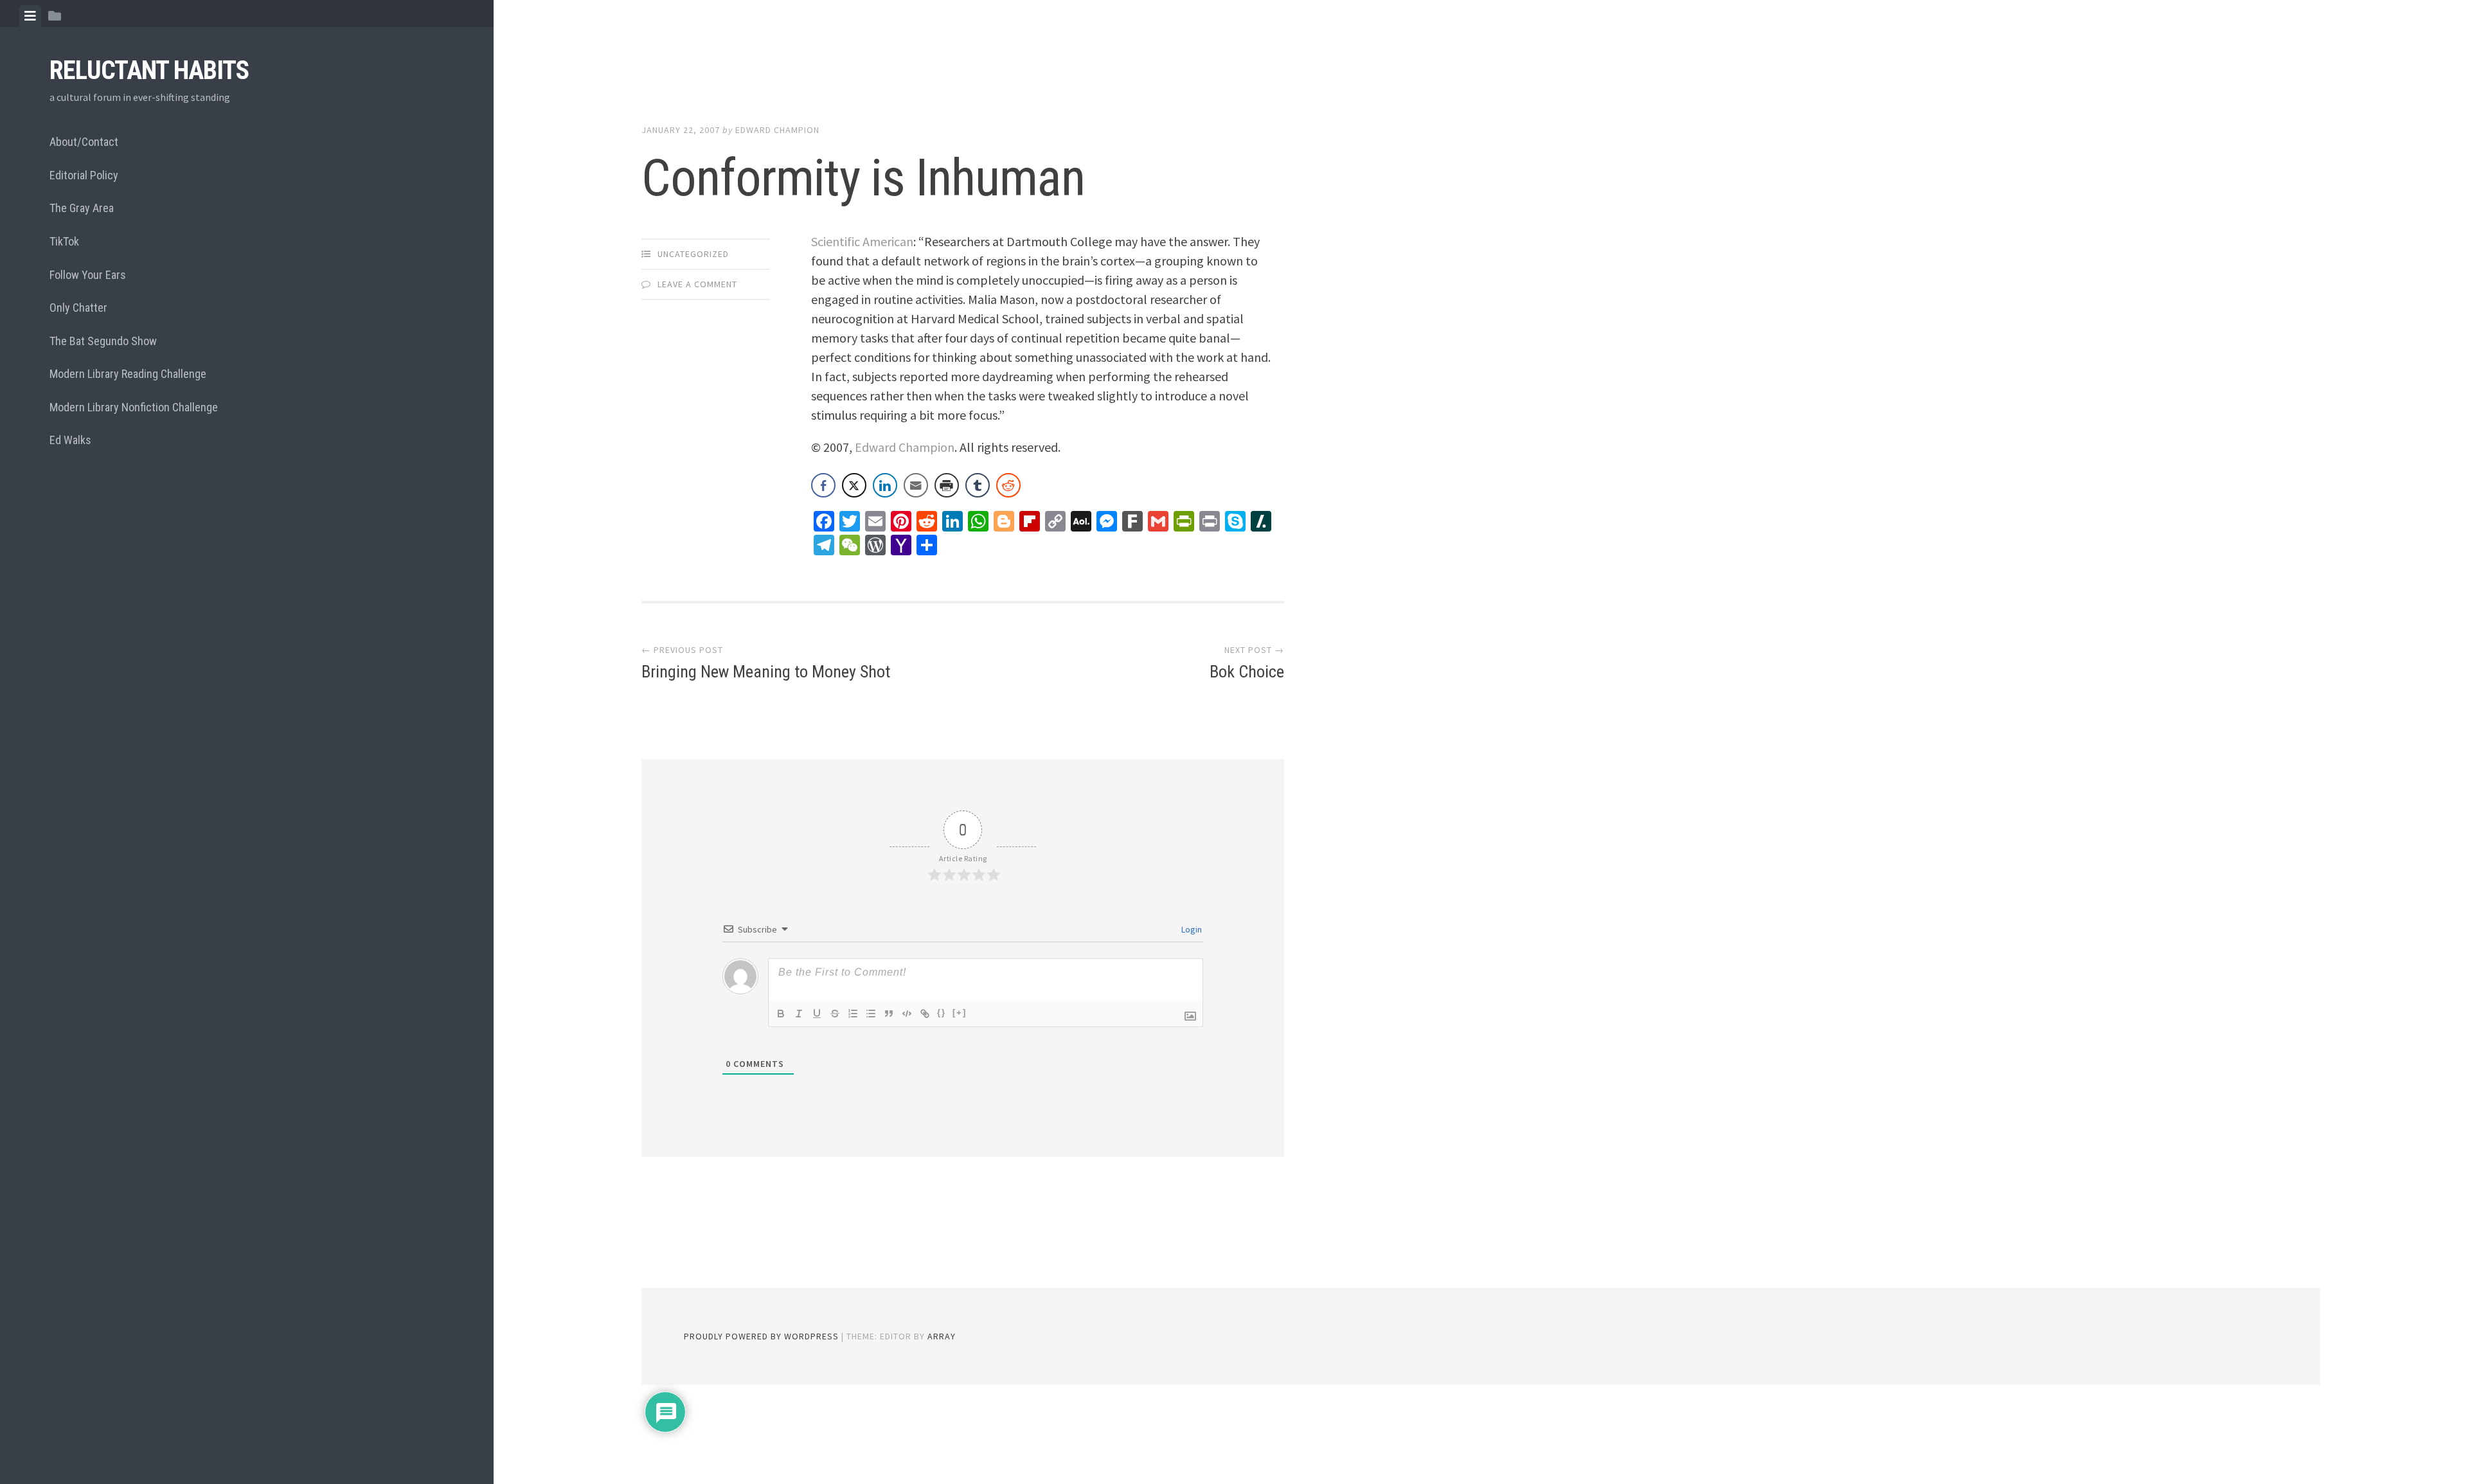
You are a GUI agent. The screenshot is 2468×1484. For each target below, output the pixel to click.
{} (942, 1013)
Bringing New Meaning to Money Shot (766, 672)
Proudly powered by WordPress (761, 1336)
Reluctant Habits (149, 70)
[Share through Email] (916, 485)
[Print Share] (947, 485)
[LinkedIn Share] (885, 485)
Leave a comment (697, 284)
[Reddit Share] (1008, 485)
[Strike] (835, 1014)
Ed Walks (70, 440)
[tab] (30, 16)
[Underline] (817, 1014)
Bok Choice (1247, 672)
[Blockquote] (889, 1014)
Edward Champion (777, 130)
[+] (960, 1013)
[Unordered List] (871, 1014)
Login (1191, 929)
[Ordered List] (853, 1014)
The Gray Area (82, 208)
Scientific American (862, 241)
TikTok (64, 241)
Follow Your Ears (88, 275)
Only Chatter (78, 308)
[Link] (925, 1014)
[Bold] (781, 1014)
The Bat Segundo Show (103, 341)
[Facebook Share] (823, 485)
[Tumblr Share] (978, 485)
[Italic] (799, 1014)
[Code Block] (907, 1014)
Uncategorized (693, 254)
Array (942, 1336)
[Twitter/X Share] (854, 485)
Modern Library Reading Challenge (128, 374)
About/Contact (84, 142)
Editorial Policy (84, 175)
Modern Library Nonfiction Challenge (134, 407)
